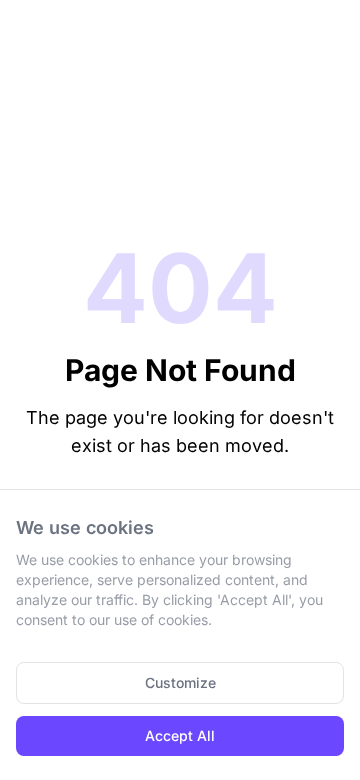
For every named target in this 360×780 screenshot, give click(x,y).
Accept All (180, 735)
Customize (180, 682)
